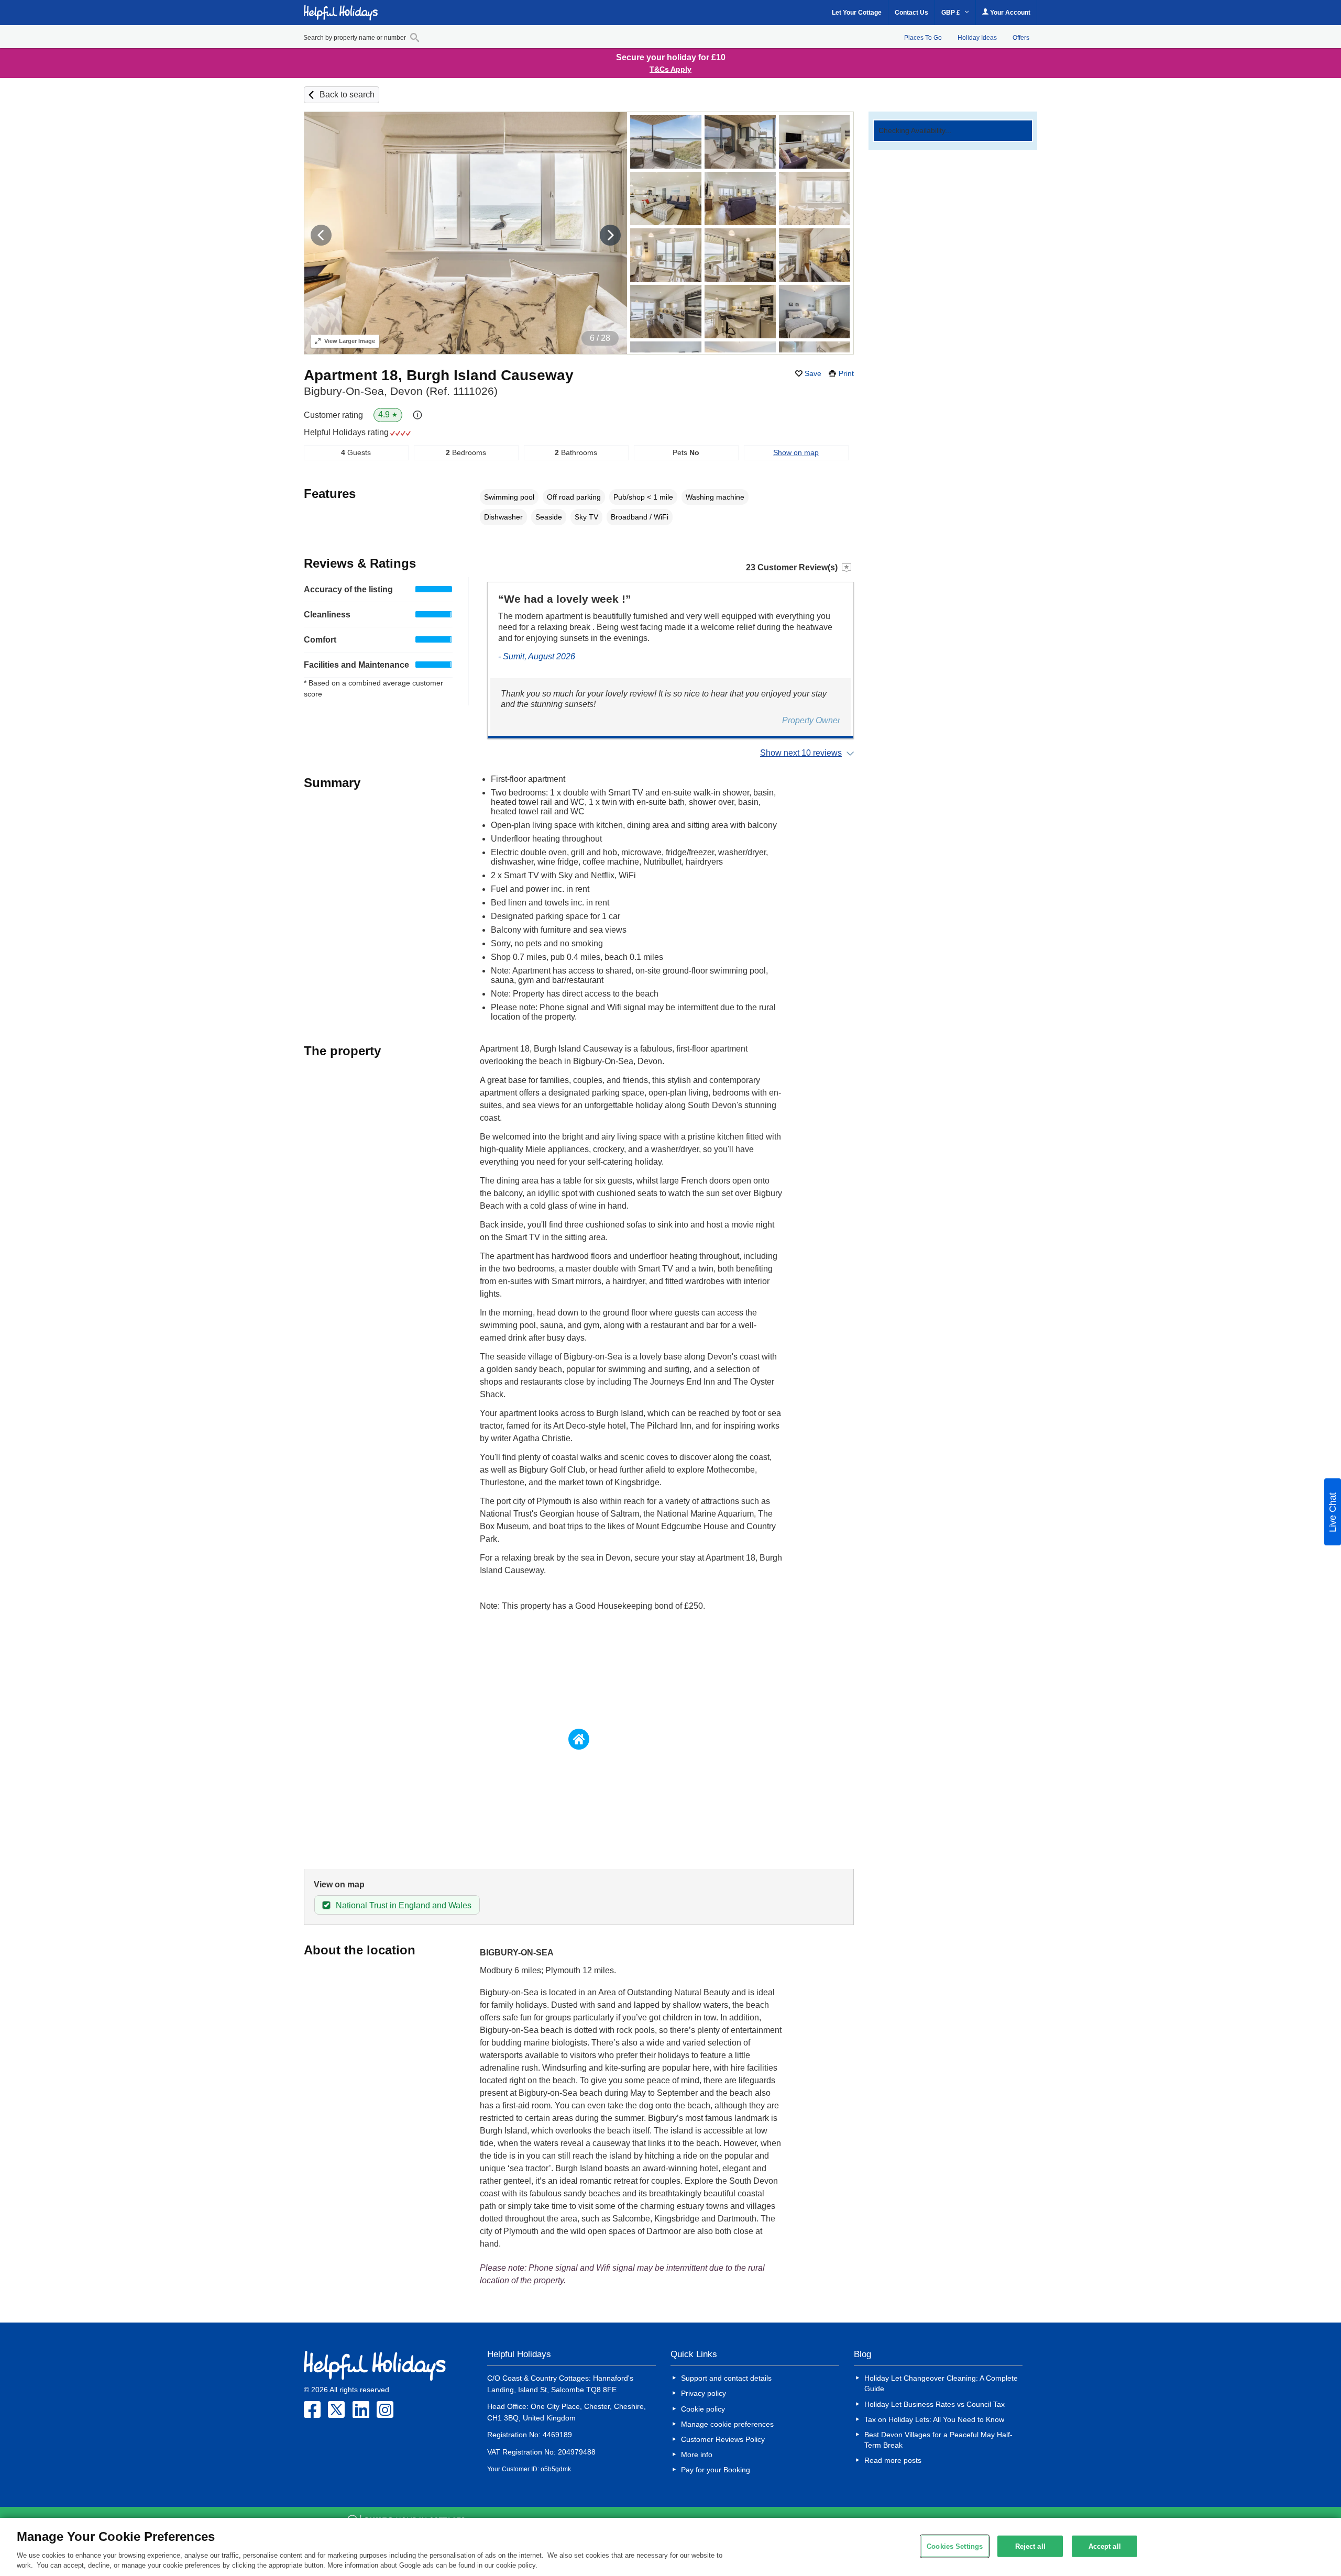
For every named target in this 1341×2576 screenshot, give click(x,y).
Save (813, 373)
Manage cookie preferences (727, 2424)
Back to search (347, 95)
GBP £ (952, 13)
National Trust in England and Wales (404, 1905)
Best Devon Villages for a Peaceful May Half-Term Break (938, 2440)
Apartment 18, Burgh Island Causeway (439, 375)
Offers (1021, 38)
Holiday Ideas (977, 38)
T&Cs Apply (670, 69)
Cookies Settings (955, 2546)
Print (846, 373)
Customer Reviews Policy (723, 2439)
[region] (670, 2547)
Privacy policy (704, 2393)
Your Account (1009, 13)
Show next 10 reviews (801, 753)
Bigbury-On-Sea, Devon (401, 391)
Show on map (796, 452)
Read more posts (893, 2460)
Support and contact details (726, 2378)
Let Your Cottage (857, 13)
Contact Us (911, 13)
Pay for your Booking (716, 2470)
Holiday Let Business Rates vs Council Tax (935, 2404)
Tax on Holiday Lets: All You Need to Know (934, 2419)
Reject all (1030, 2546)
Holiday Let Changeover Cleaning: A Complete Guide (941, 2383)
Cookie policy (703, 2409)
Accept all (1105, 2546)
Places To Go (923, 38)
